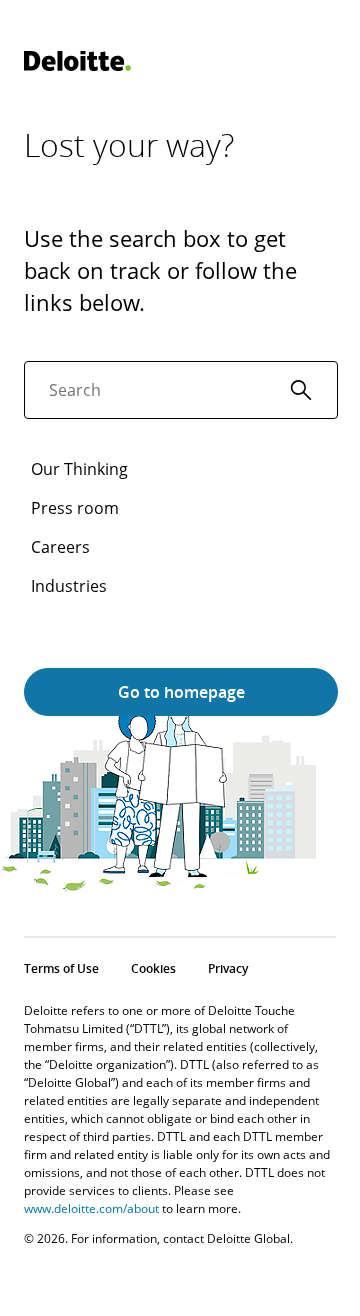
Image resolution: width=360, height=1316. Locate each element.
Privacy (228, 968)
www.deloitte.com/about (91, 1208)
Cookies (153, 968)
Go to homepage (181, 692)
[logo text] (77, 61)
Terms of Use (61, 968)
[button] (301, 390)
